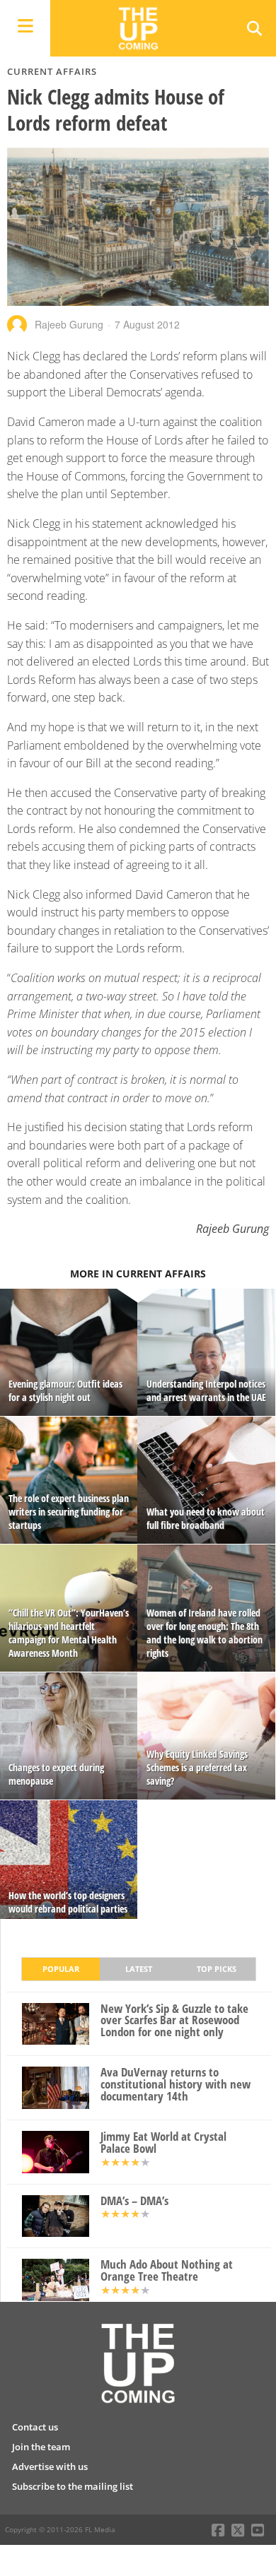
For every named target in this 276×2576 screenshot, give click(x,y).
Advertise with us (50, 2466)
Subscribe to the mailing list (73, 2486)
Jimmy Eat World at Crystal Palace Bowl (163, 2143)
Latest (139, 1969)
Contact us (35, 2427)
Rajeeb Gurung (69, 324)
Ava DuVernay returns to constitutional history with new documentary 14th (176, 2084)
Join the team (41, 2447)
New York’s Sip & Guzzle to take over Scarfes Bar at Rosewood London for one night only (174, 2021)
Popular (61, 1969)
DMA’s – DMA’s (134, 2201)
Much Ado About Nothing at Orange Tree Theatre (167, 2271)
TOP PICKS (217, 1969)
